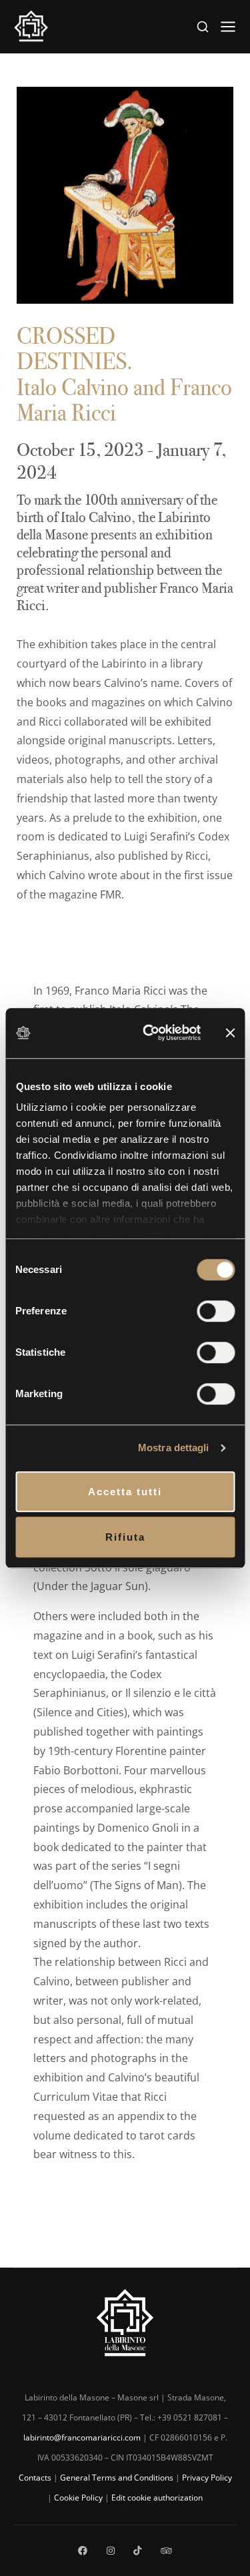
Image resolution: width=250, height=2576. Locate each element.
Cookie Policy (78, 2498)
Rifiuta (125, 1537)
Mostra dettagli (174, 1448)
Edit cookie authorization (157, 2498)
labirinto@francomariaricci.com (82, 2437)
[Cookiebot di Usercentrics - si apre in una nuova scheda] (149, 1033)
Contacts (35, 2478)
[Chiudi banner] (230, 1033)
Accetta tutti (125, 1492)
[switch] (216, 1311)
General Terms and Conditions (117, 2478)
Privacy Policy (207, 2478)
